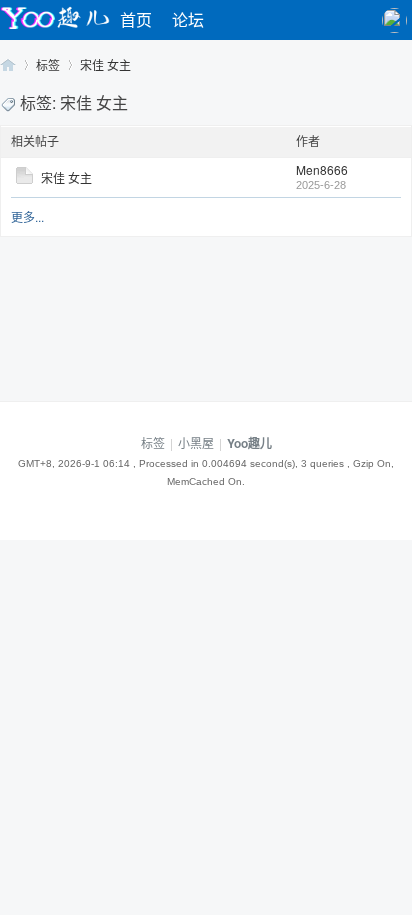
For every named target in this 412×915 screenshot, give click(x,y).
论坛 (188, 19)
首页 (136, 19)
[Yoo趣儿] (55, 28)
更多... (27, 216)
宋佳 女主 (105, 64)
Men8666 (322, 169)
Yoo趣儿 (8, 64)
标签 (48, 64)
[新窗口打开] (24, 178)
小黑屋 (196, 442)
